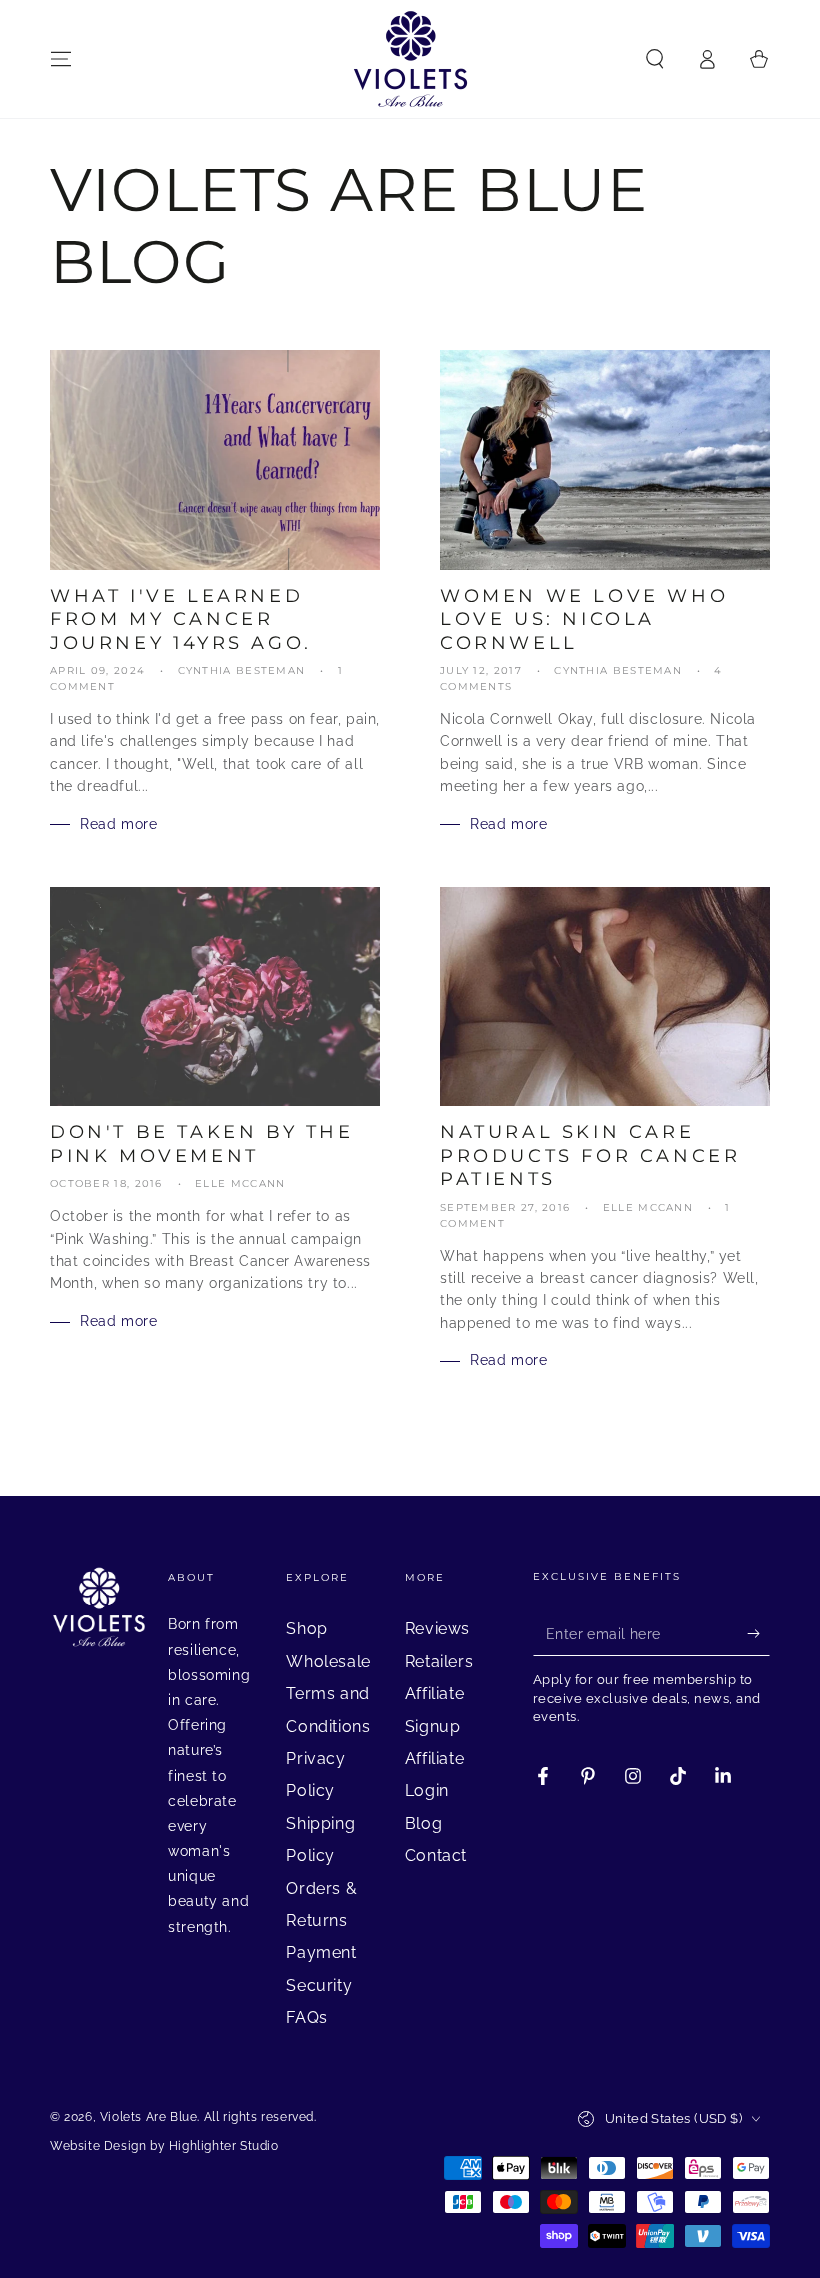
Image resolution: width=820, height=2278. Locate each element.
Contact (436, 1855)
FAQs (306, 2017)
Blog (423, 1823)
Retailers (439, 1661)
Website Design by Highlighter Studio (164, 2146)
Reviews (437, 1628)
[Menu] (61, 59)
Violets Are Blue (149, 2117)
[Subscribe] (758, 1633)
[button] (655, 59)
